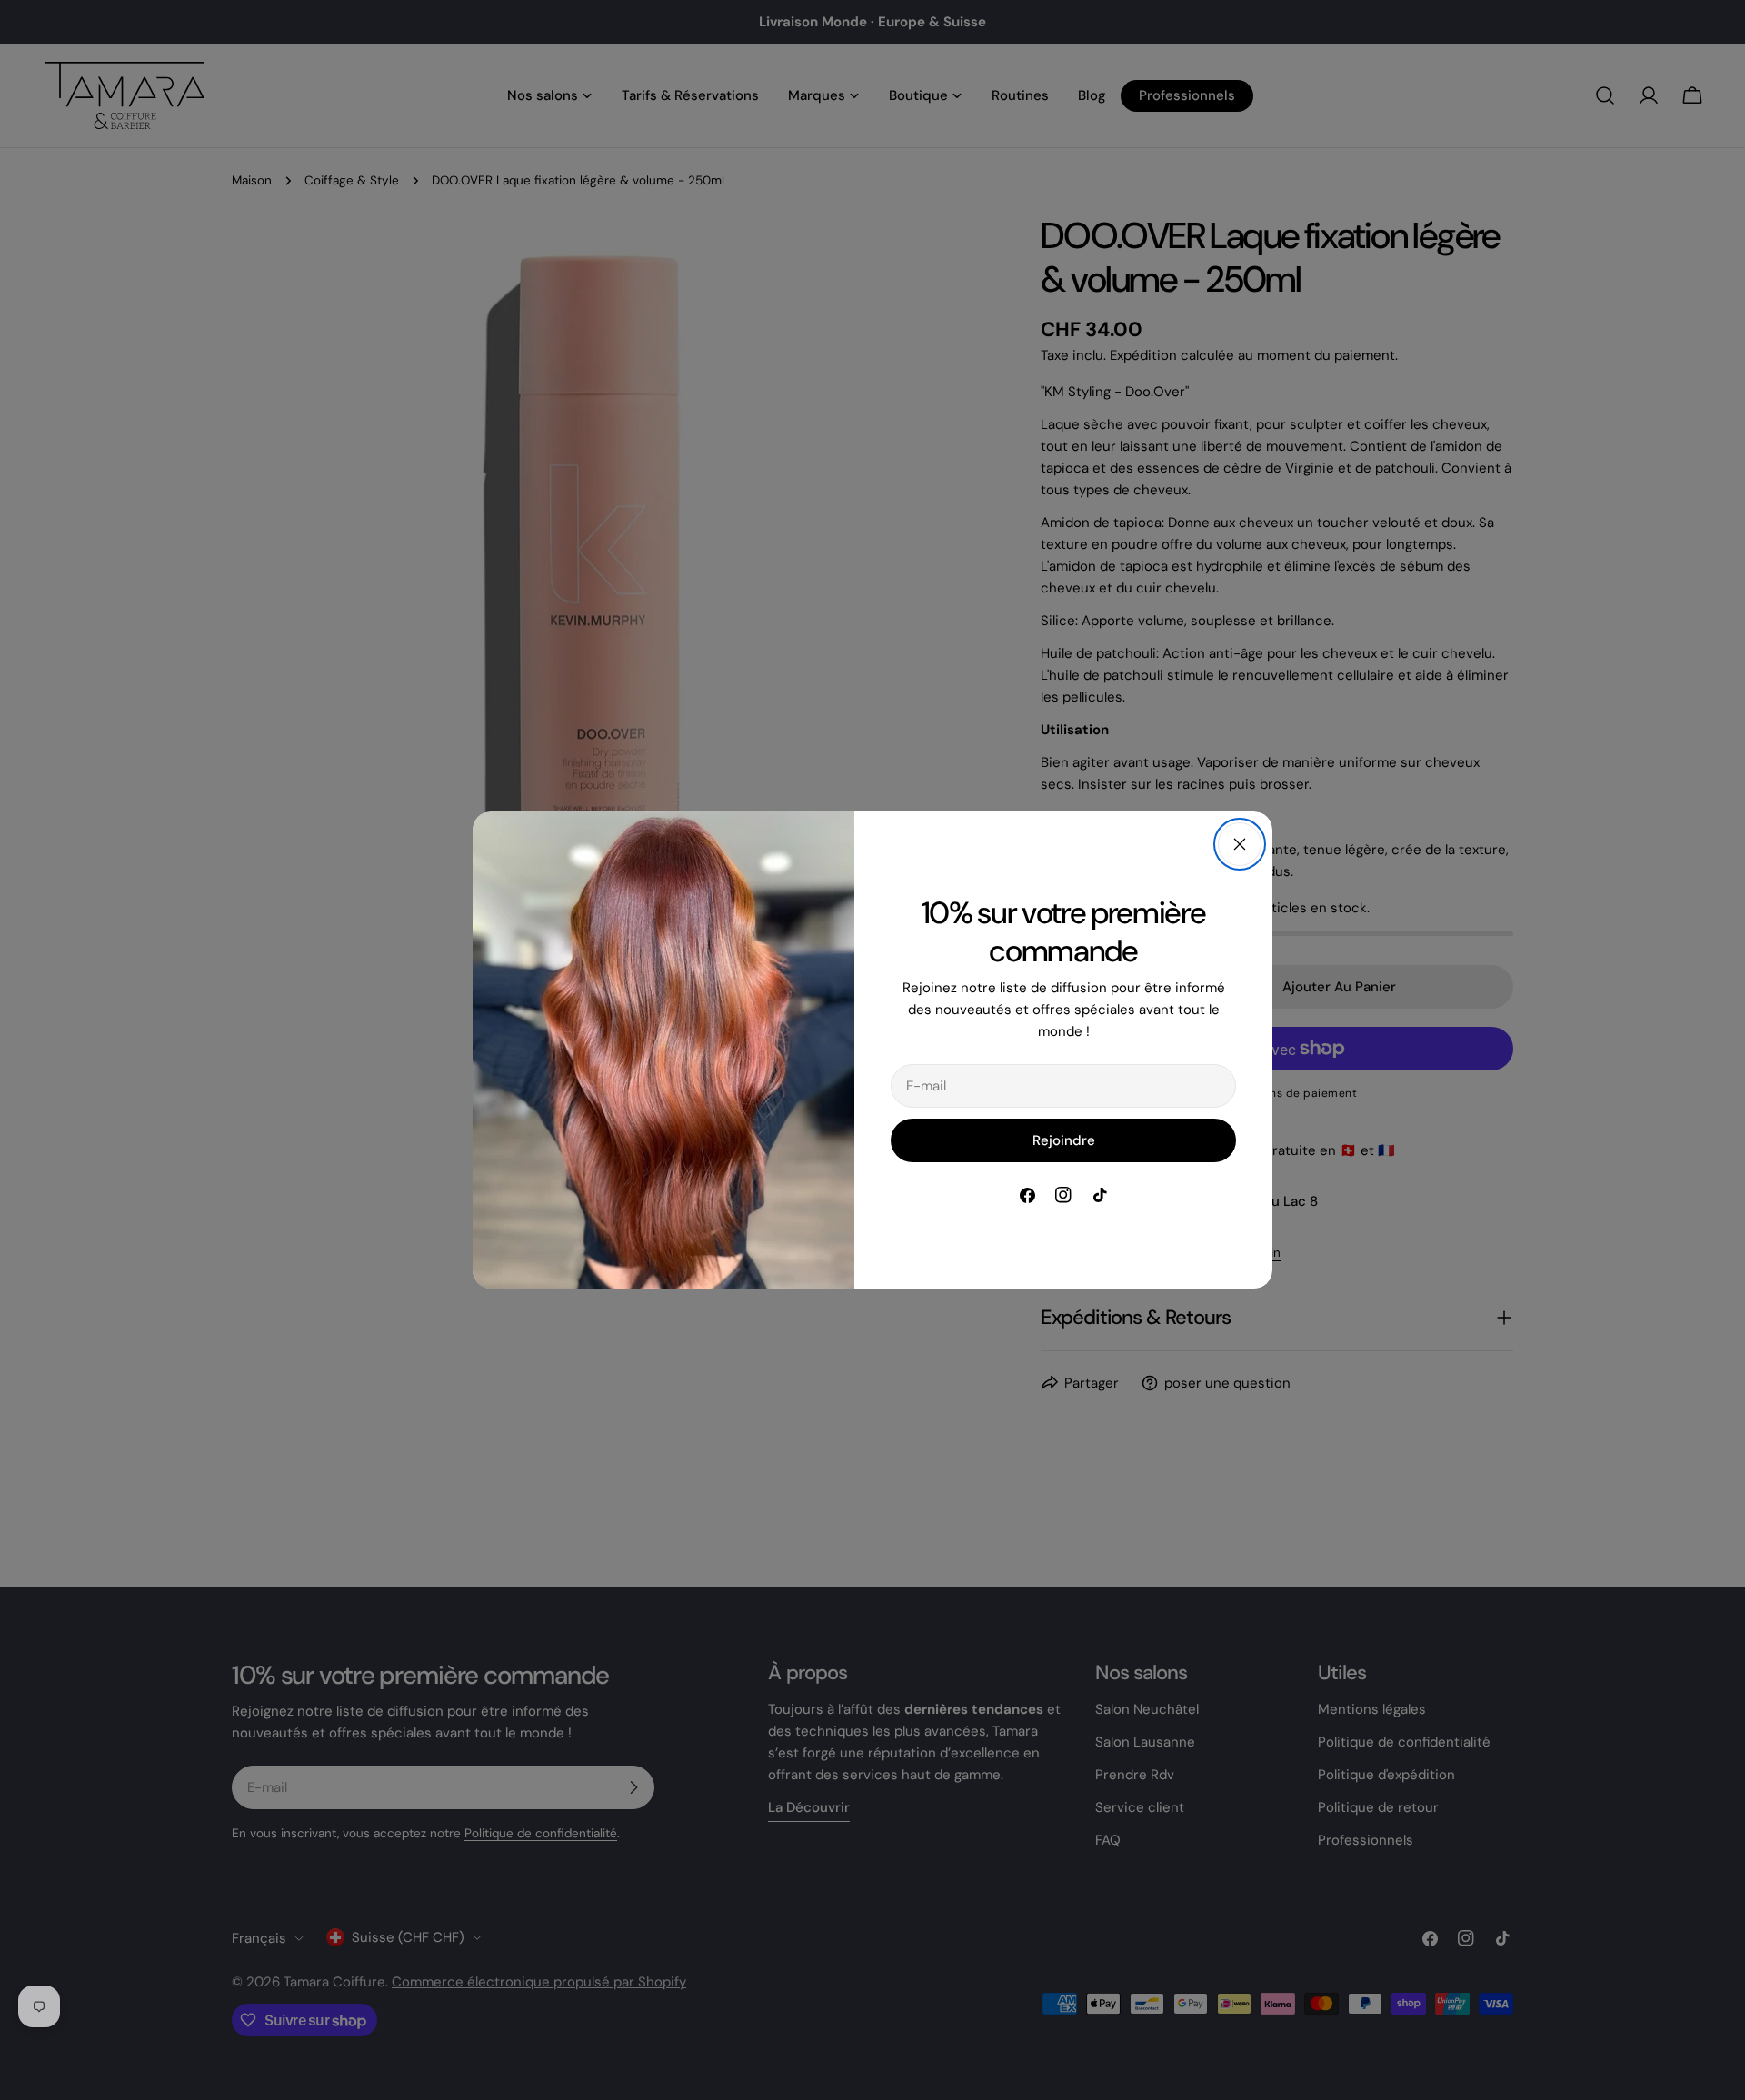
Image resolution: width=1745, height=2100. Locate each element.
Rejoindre (1064, 1140)
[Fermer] (1240, 844)
